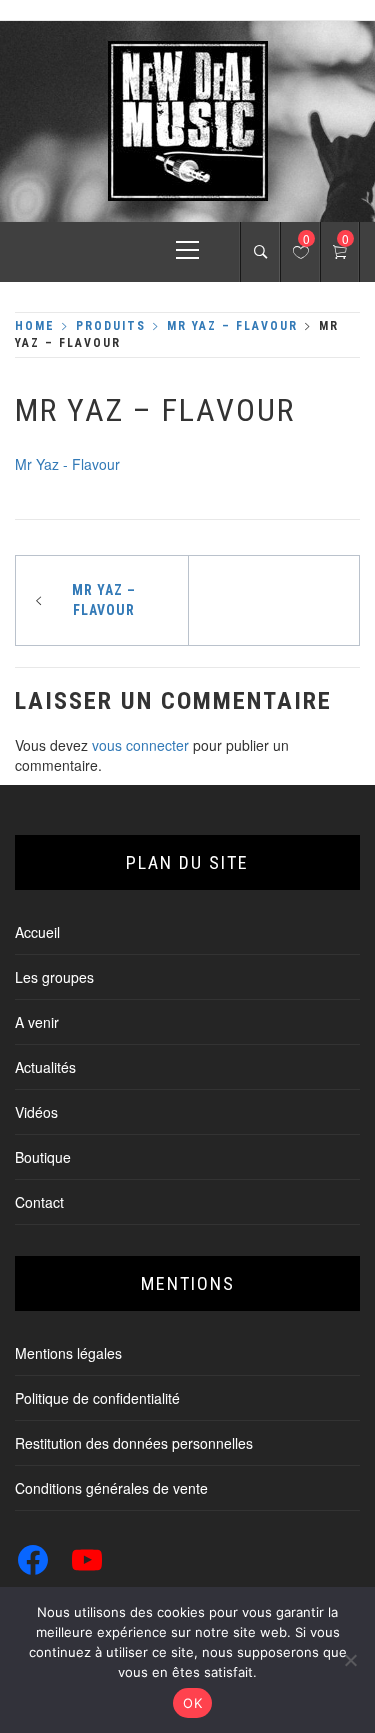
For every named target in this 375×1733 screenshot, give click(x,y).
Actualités (45, 1067)
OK (192, 1703)
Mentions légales (68, 1353)
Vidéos (36, 1112)
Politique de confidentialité (97, 1398)
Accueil (37, 932)
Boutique (43, 1157)
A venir (37, 1022)
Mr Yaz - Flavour (67, 464)
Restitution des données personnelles (134, 1443)
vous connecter (140, 745)
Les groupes (54, 977)
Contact (39, 1202)
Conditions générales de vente (111, 1488)
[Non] (350, 1660)
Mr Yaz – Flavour (104, 600)
